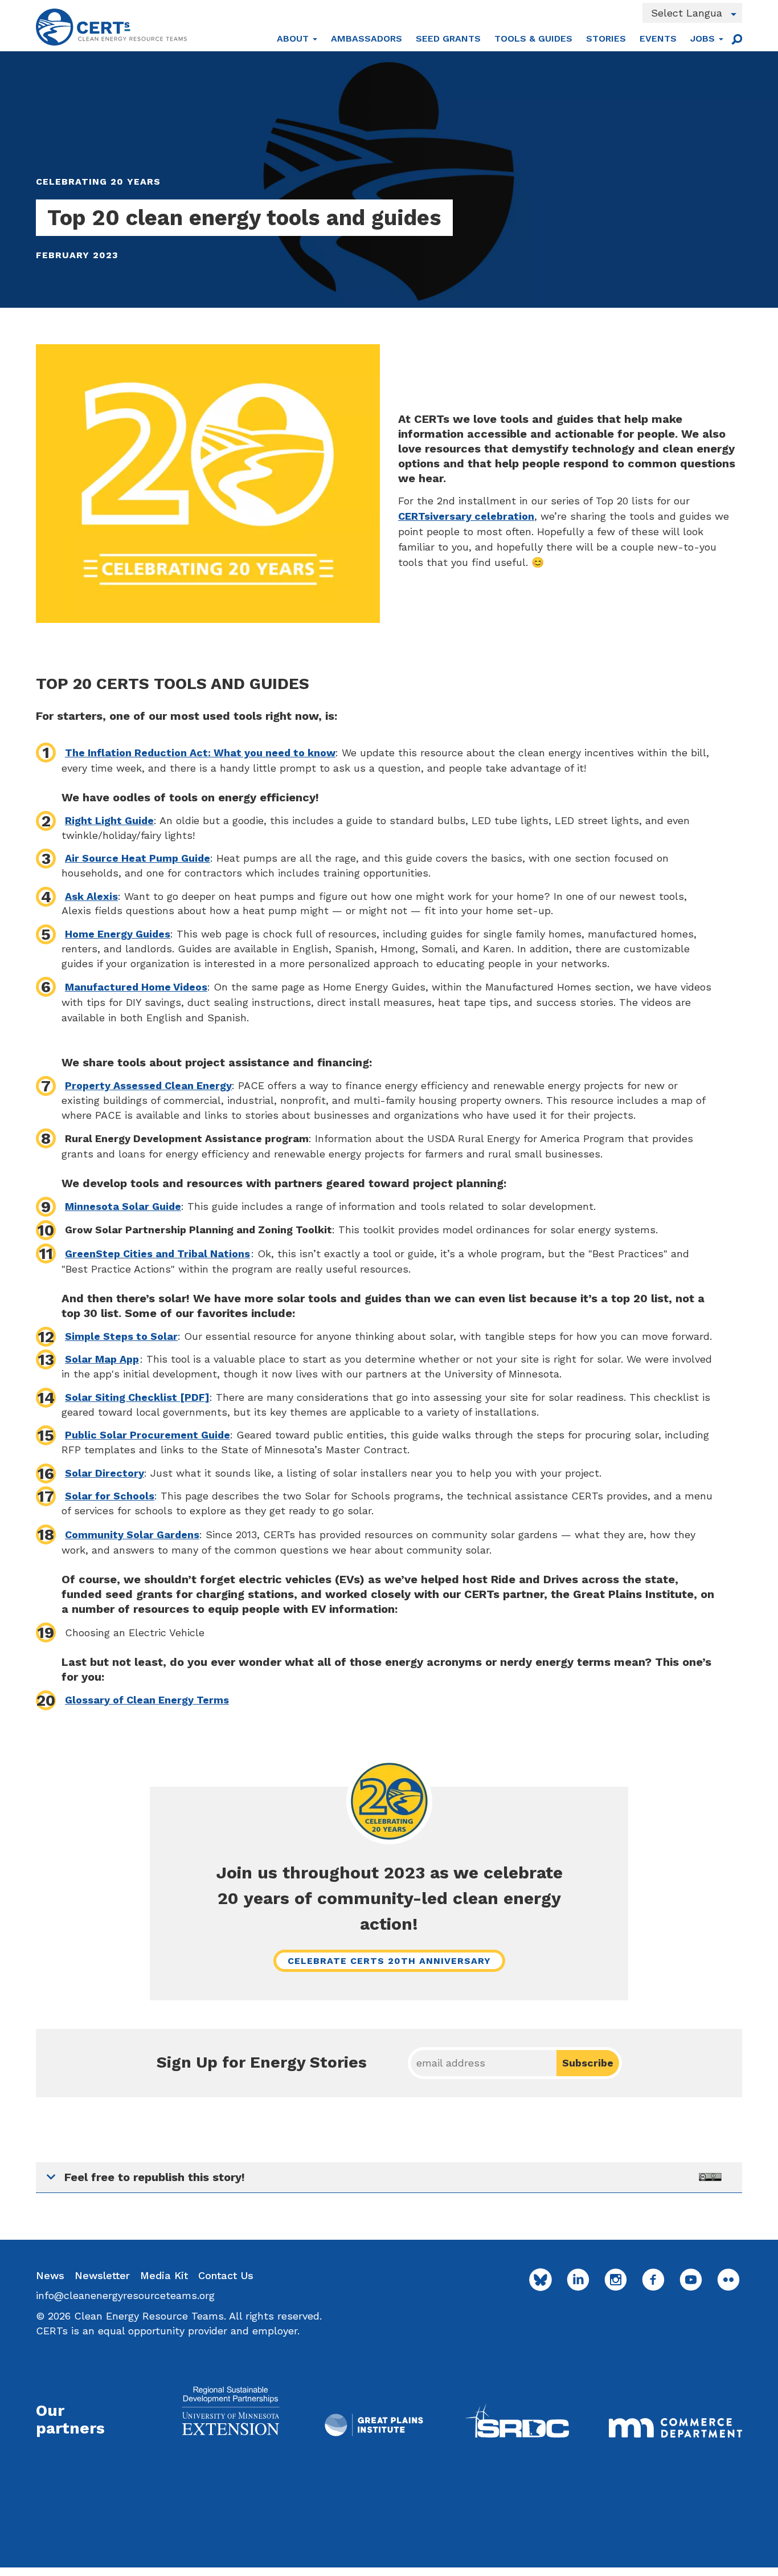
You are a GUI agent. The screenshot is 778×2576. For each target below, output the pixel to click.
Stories (606, 38)
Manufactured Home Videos (136, 987)
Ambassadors (367, 38)
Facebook (653, 2280)
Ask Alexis (91, 896)
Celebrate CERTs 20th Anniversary (389, 1961)
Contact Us (226, 2275)
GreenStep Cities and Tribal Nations (157, 1254)
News (50, 2275)
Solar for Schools (110, 1496)
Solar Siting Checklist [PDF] (137, 1397)
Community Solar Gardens (132, 1534)
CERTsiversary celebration (466, 516)
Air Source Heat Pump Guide (138, 858)
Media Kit (164, 2275)
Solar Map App (102, 1359)
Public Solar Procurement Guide (148, 1435)
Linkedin (578, 2280)
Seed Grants (448, 38)
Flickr (728, 2280)
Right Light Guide (109, 820)
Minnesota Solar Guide (123, 1206)
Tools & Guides (533, 38)
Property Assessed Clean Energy (148, 1085)
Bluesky (540, 2280)
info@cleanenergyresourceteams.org (125, 2295)
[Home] (111, 27)
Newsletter (102, 2275)
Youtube (691, 2280)
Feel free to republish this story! (155, 2177)
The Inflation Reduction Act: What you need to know (200, 753)
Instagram (616, 2280)
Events (658, 38)
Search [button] (736, 39)
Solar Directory (105, 1473)
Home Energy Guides (118, 934)
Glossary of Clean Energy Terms (147, 1700)
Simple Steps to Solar (121, 1336)
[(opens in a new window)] (230, 2410)
